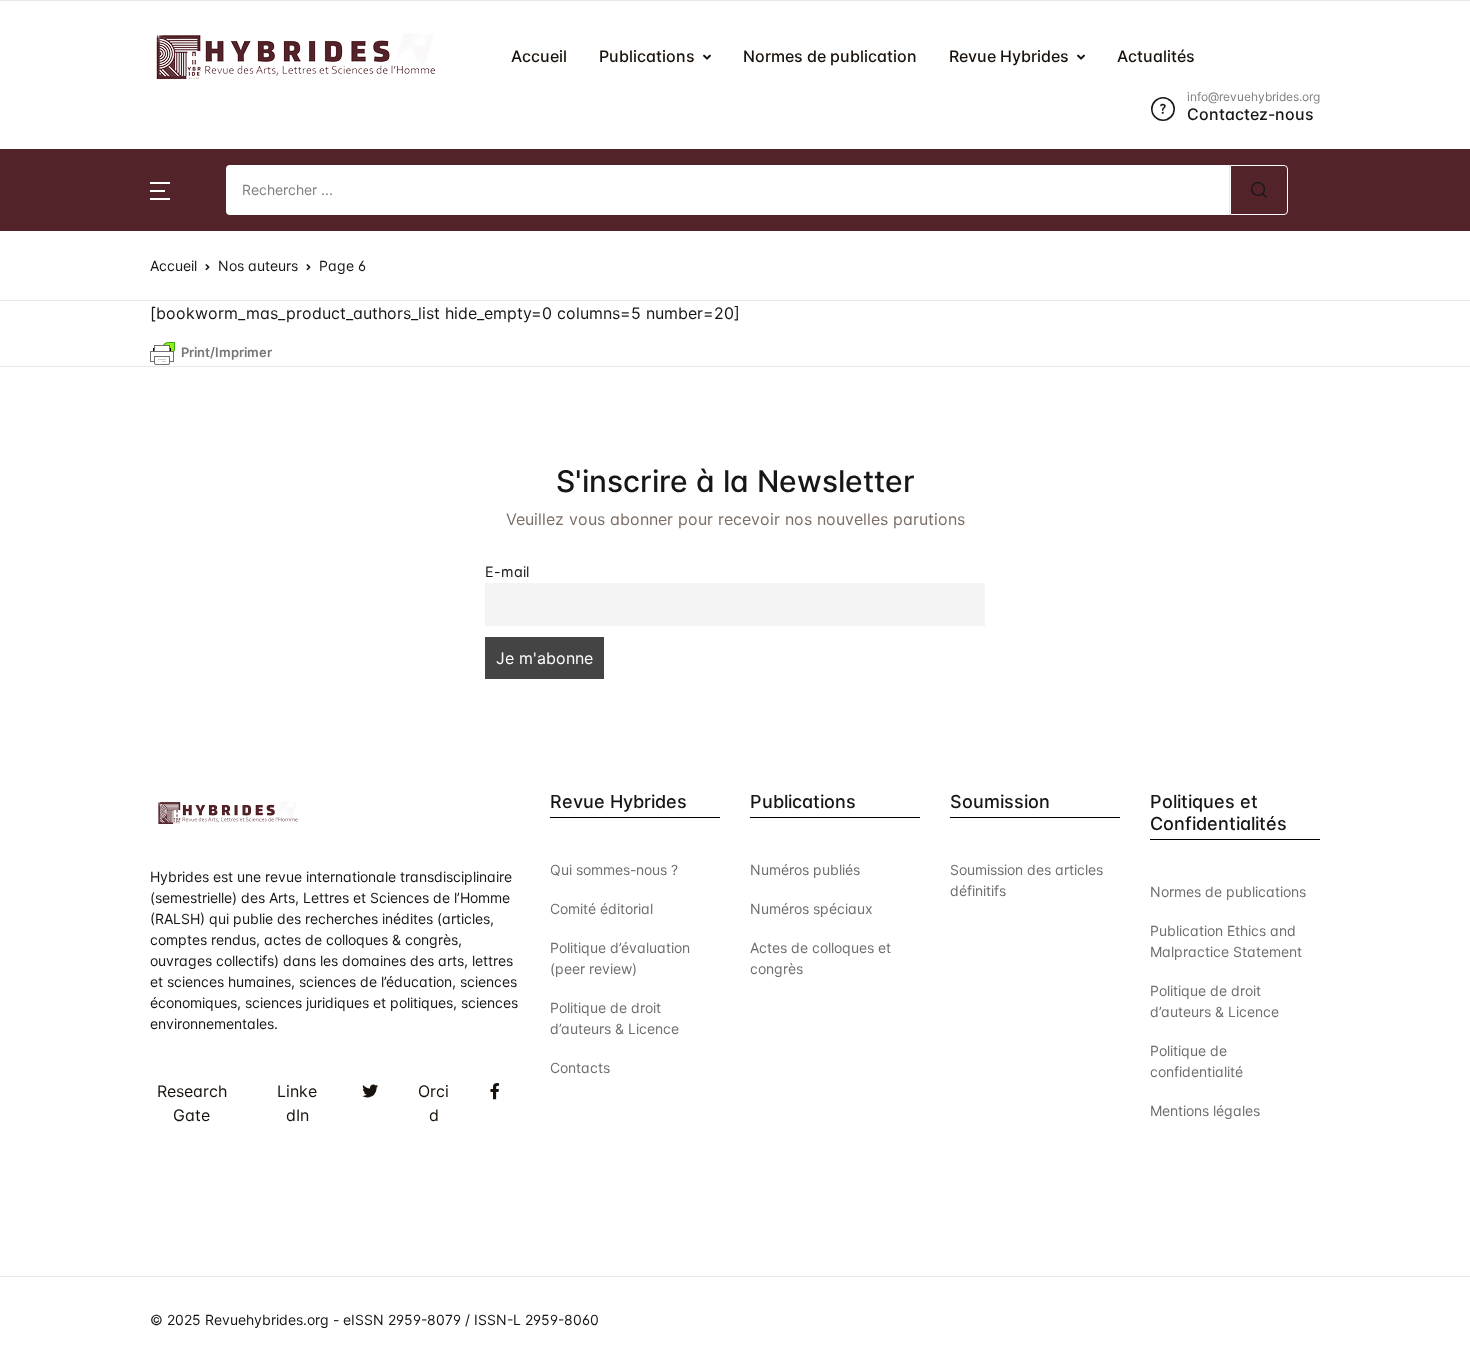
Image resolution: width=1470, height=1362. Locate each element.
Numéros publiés (805, 869)
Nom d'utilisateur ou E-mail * (1120, 131)
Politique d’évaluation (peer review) (620, 958)
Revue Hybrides (89, 277)
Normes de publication (830, 56)
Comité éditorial (601, 908)
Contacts (580, 1067)
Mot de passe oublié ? (1356, 336)
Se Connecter (1220, 410)
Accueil (539, 56)
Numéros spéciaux (811, 908)
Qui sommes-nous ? (614, 869)
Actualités (68, 329)
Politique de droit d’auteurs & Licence (614, 1018)
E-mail (507, 571)
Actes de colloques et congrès (820, 958)
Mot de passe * (1068, 234)
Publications (647, 56)
